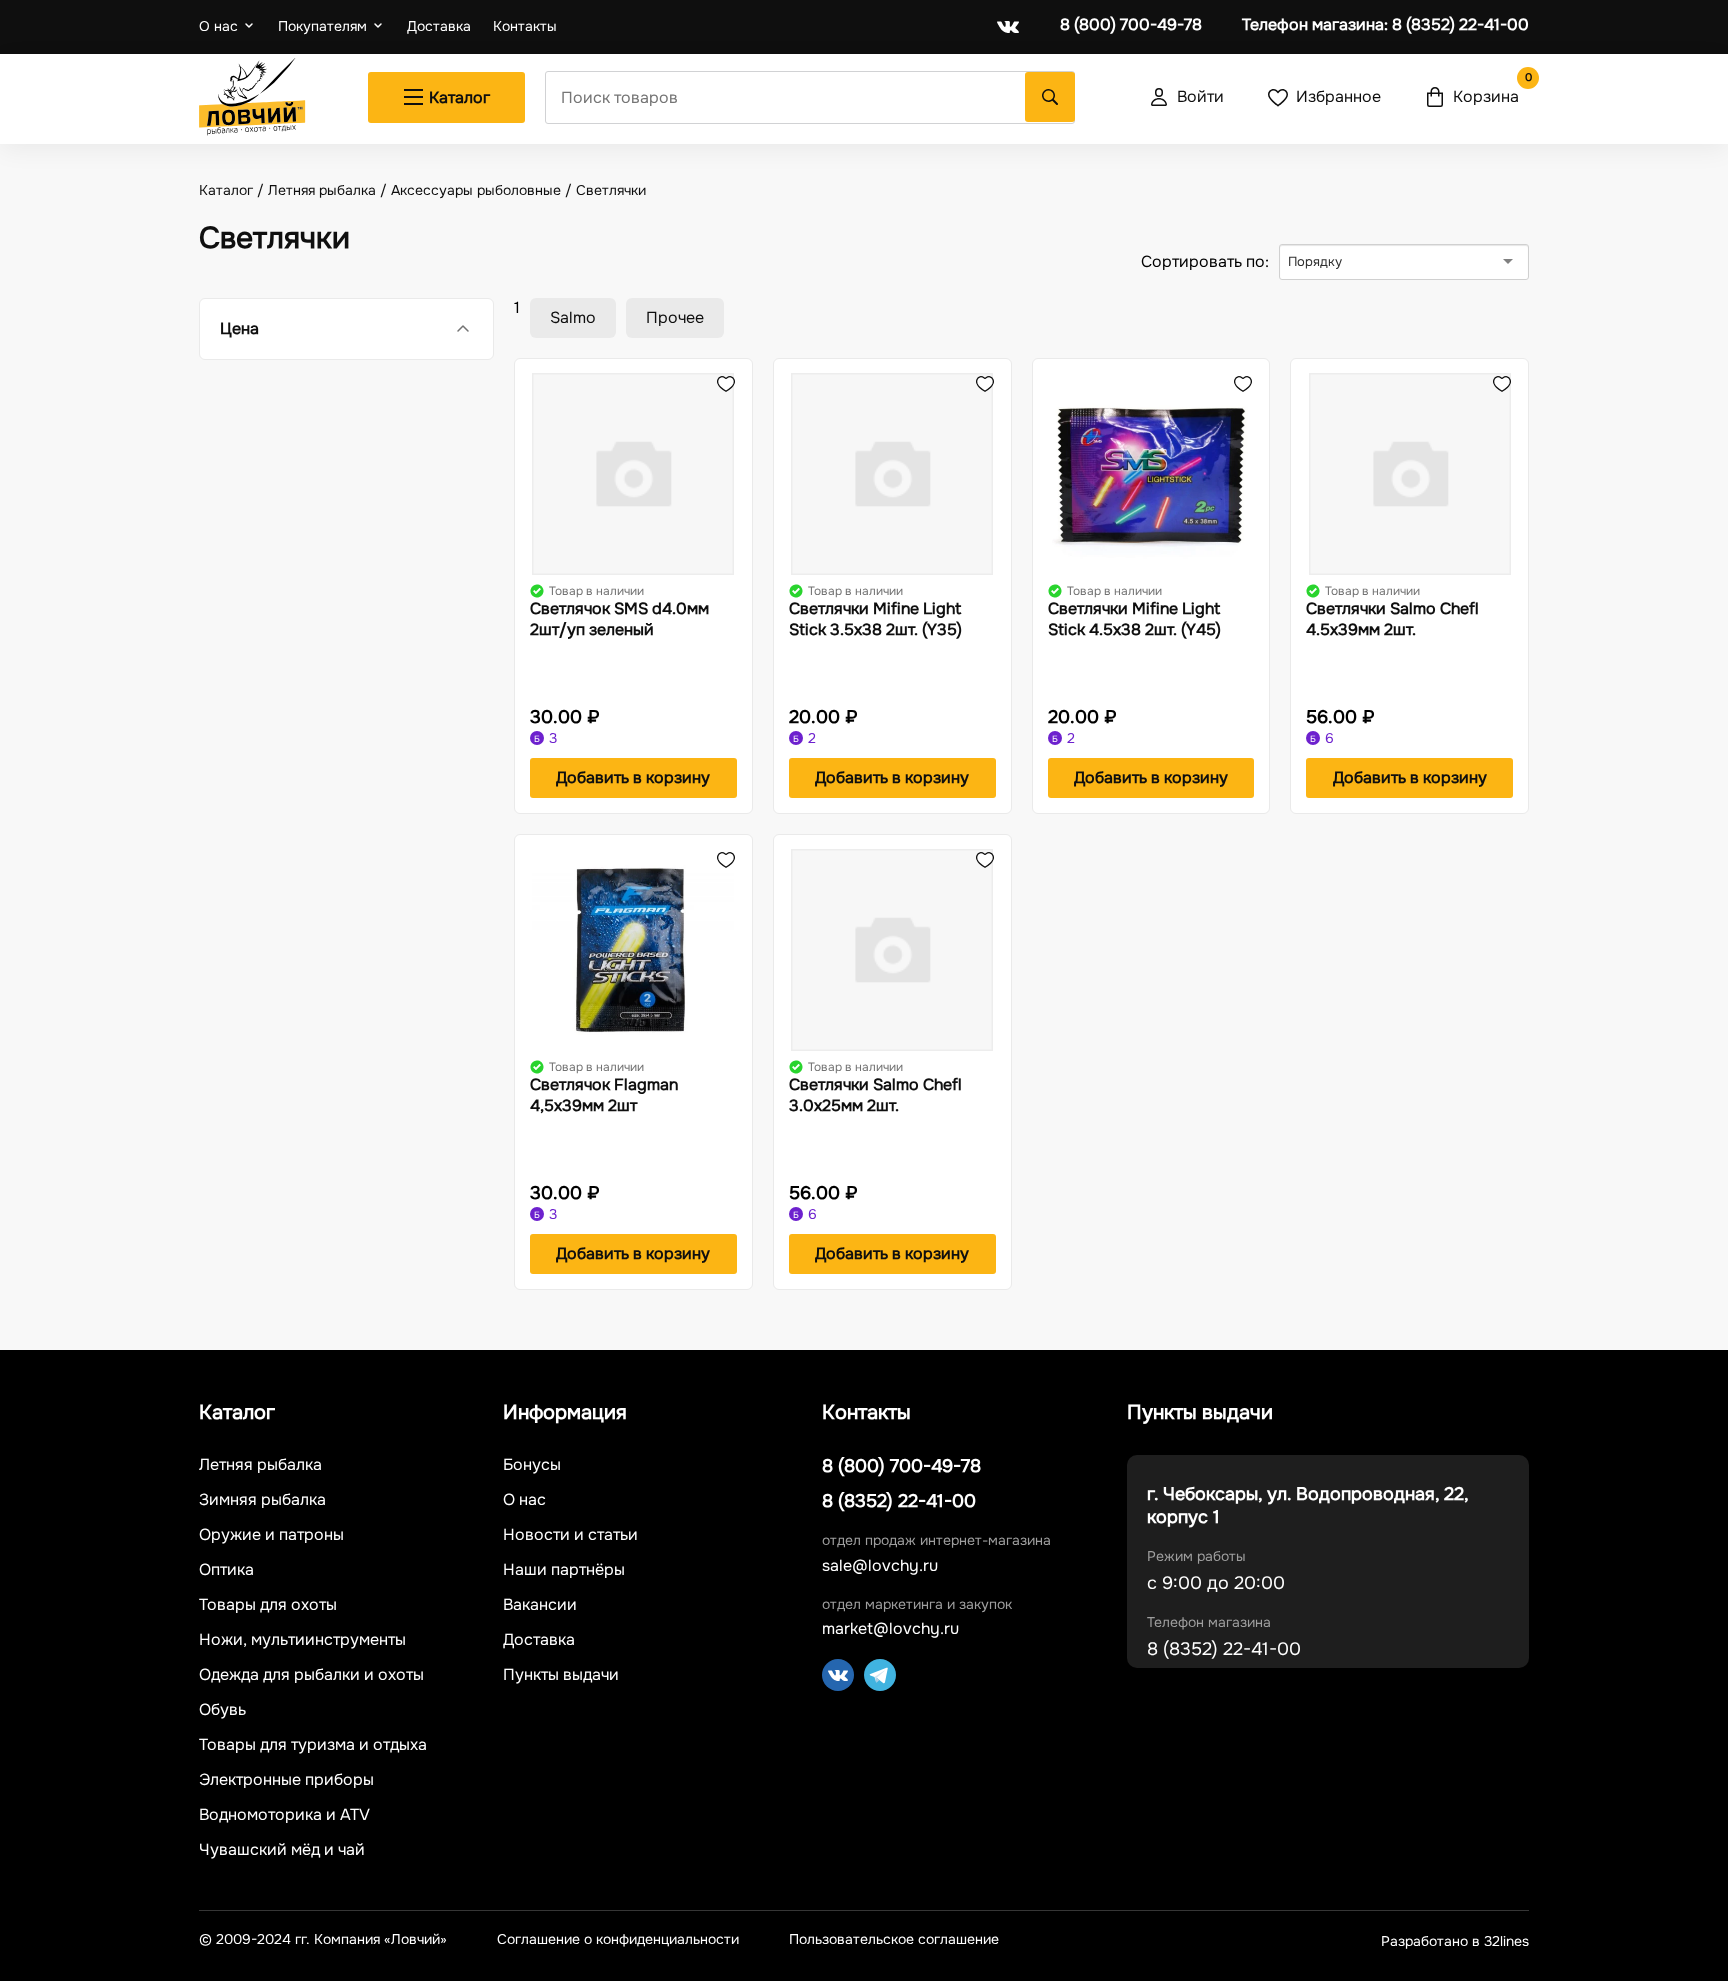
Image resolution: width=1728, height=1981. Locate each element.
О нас (218, 26)
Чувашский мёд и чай (282, 1850)
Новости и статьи (570, 1535)
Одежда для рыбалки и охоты (311, 1675)
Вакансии (540, 1605)
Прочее (675, 317)
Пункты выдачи (561, 1675)
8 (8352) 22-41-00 (1385, 25)
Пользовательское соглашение (894, 1939)
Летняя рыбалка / (329, 190)
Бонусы (532, 1465)
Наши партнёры (564, 1570)
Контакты (525, 26)
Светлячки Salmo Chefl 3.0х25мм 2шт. (875, 1095)
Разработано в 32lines (1455, 1941)
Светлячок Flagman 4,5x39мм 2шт (604, 1095)
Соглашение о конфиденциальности (618, 1939)
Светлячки (611, 190)
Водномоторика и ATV (284, 1815)
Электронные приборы (286, 1780)
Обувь (222, 1710)
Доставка (439, 26)
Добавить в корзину (633, 777)
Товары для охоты (268, 1605)
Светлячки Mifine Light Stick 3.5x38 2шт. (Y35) (875, 619)
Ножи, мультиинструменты (302, 1640)
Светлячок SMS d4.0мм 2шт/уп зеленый (619, 619)
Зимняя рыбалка (262, 1500)
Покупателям (322, 26)
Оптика (226, 1570)
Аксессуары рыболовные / (483, 190)
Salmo (573, 317)
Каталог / (233, 190)
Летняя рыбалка (260, 1465)
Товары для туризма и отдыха (313, 1745)
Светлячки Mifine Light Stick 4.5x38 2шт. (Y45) (1134, 619)
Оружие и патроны (271, 1535)
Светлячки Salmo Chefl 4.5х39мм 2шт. (1392, 619)
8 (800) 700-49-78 (1131, 25)
